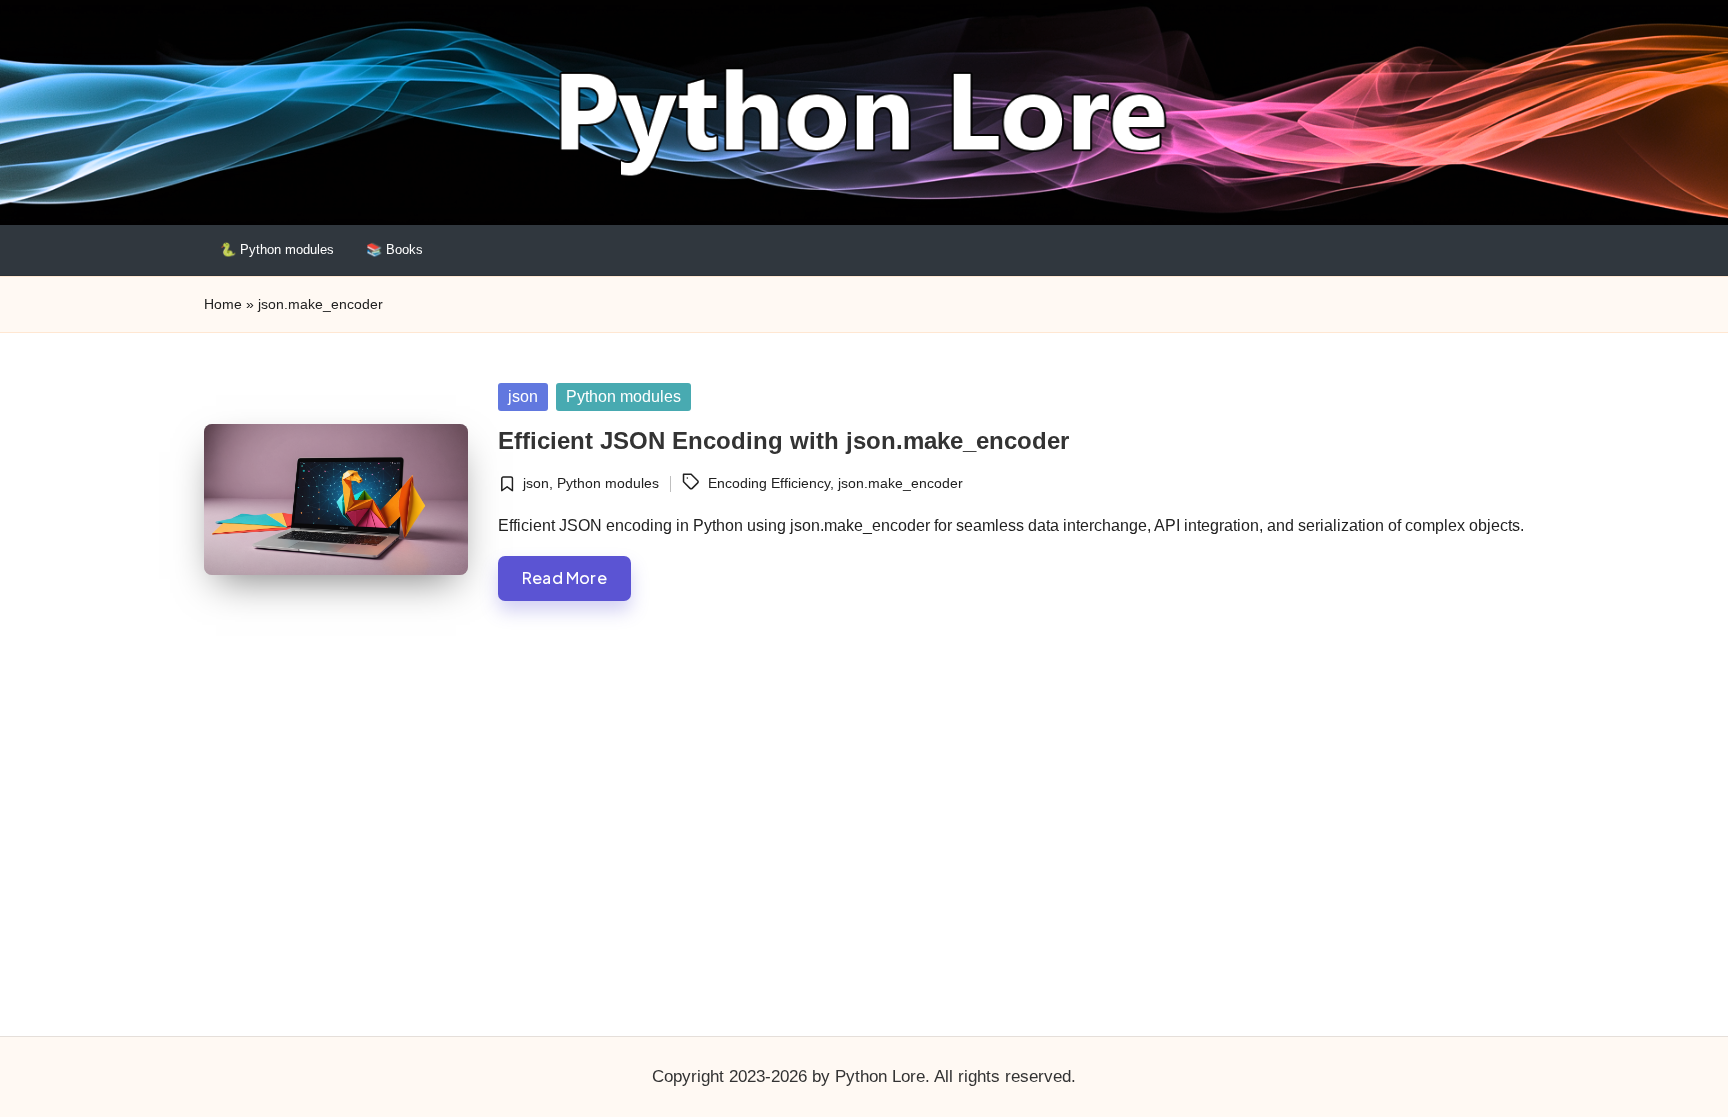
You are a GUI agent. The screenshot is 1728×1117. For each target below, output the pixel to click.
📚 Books (394, 249)
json (523, 396)
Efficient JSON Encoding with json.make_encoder (783, 440)
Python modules (623, 396)
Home (223, 304)
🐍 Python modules (277, 249)
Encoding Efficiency (769, 483)
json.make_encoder (900, 483)
